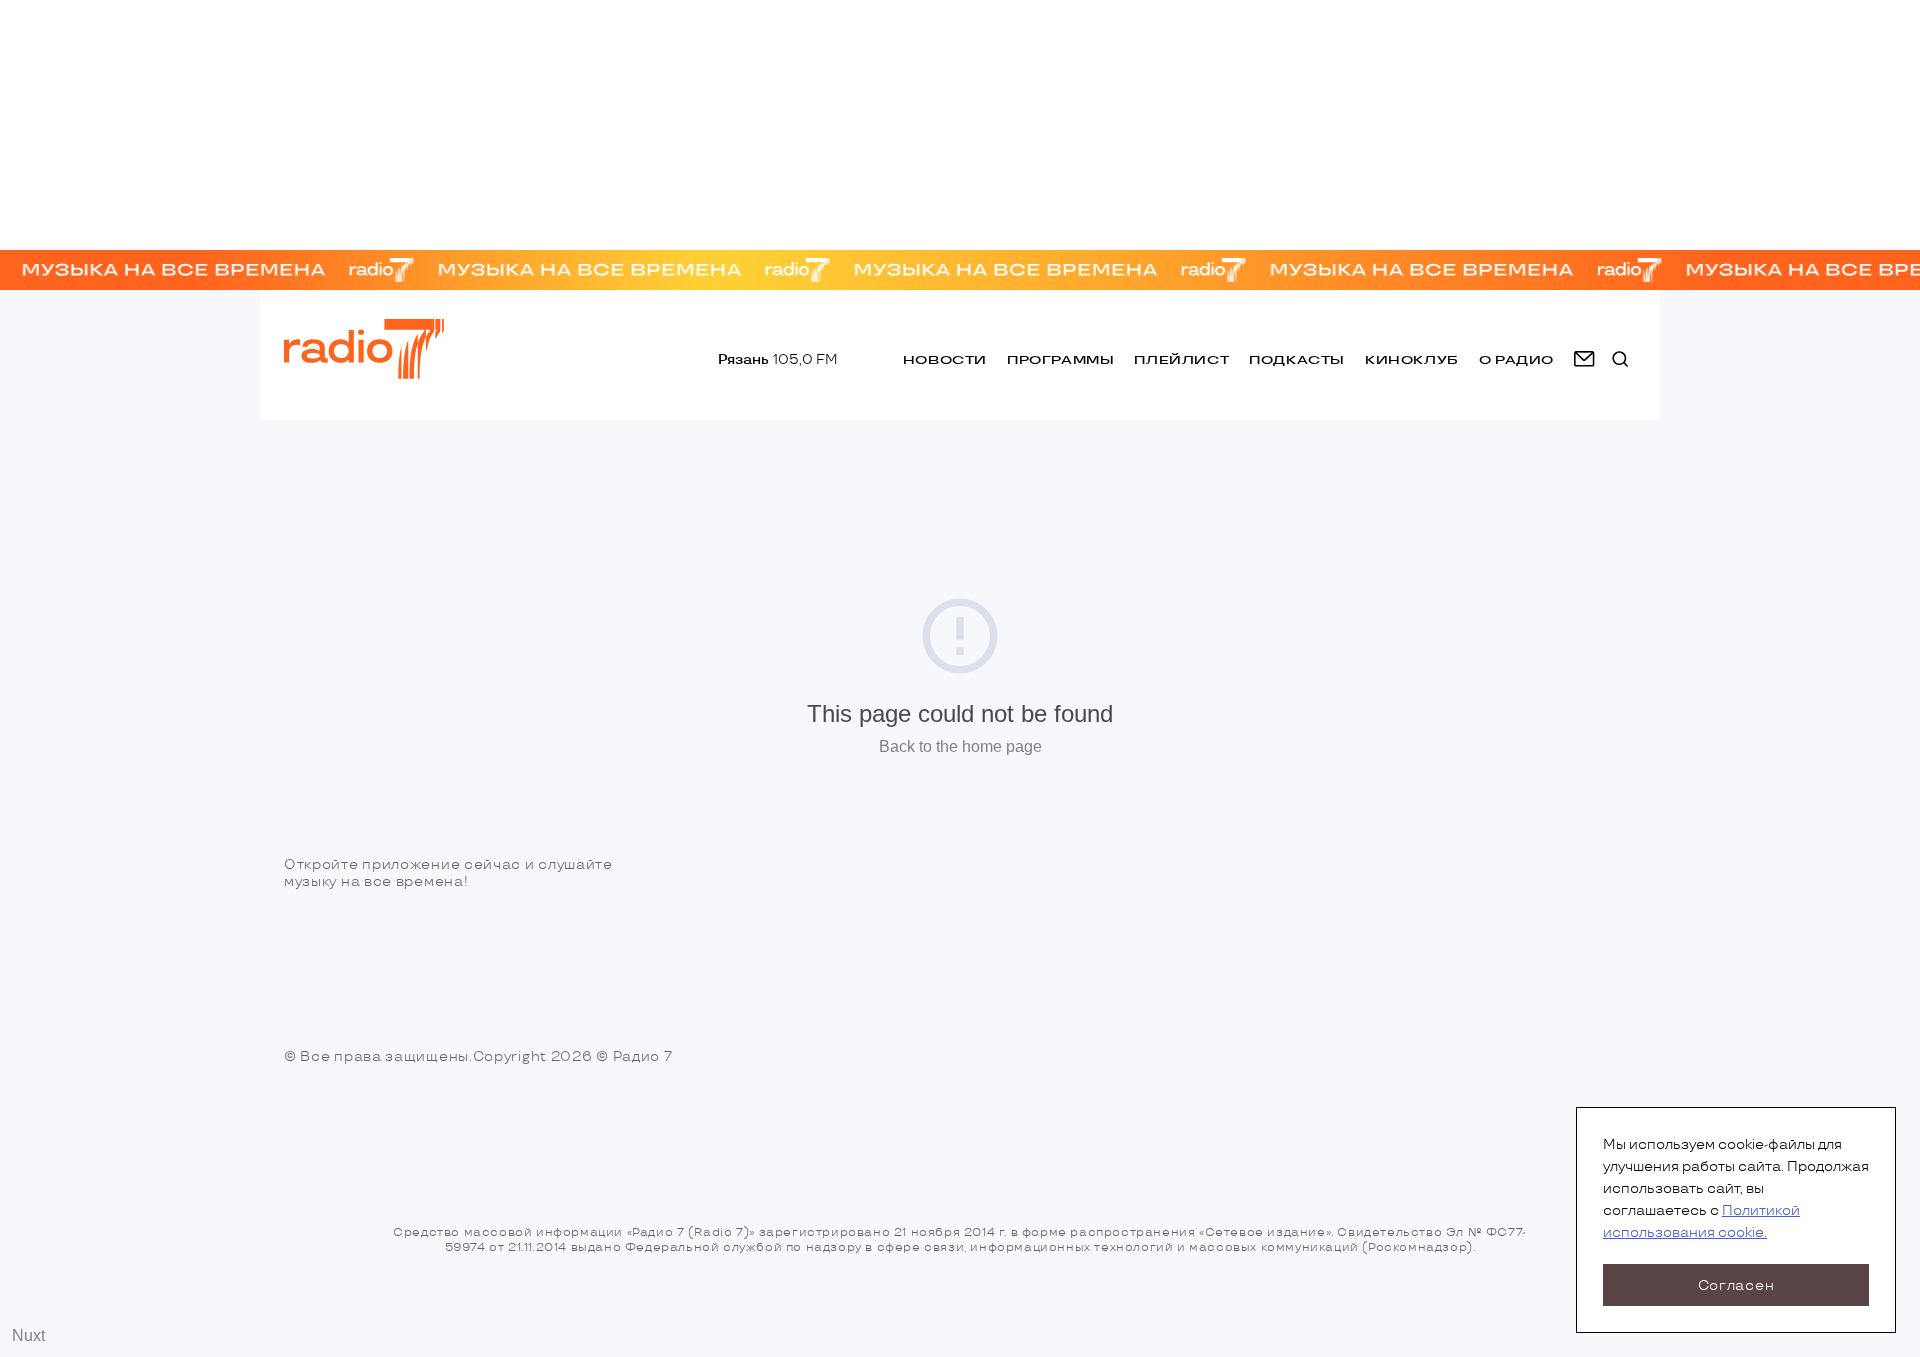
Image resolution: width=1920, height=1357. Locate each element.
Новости (945, 359)
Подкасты (1297, 359)
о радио (1516, 359)
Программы (1060, 359)
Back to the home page (960, 746)
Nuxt (28, 1335)
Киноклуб (1412, 359)
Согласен (1736, 1285)
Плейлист (1181, 359)
